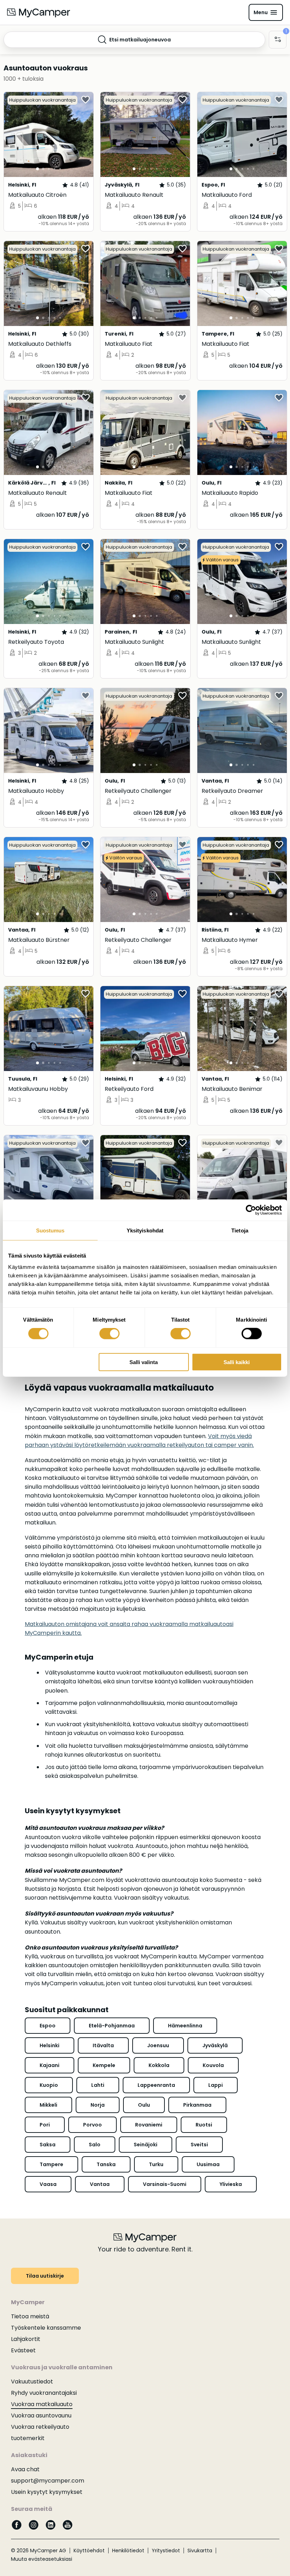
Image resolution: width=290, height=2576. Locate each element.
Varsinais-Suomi (165, 2184)
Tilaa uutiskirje (45, 2276)
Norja (98, 2105)
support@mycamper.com (48, 2481)
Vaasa (48, 2184)
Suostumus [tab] (50, 1230)
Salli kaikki (237, 1362)
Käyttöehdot (89, 2551)
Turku (156, 2164)
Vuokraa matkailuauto (42, 2404)
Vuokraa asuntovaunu (41, 2415)
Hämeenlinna (185, 2026)
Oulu (144, 2105)
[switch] (109, 1334)
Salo (95, 2145)
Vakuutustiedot (32, 2382)
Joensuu (158, 2045)
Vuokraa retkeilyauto (40, 2427)
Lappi (216, 2085)
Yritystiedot (166, 2551)
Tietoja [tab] (240, 1230)
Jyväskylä (215, 2045)
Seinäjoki (146, 2145)
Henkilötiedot (128, 2551)
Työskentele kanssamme (46, 2328)
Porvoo (92, 2125)
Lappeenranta (156, 2085)
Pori (45, 2125)
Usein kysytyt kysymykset (47, 2492)
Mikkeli (48, 2105)
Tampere (51, 2164)
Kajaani (50, 2065)
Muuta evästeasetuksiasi (42, 2559)
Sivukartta (200, 2551)
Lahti (98, 2085)
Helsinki (50, 2045)
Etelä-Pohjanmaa (112, 2026)
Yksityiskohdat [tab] (145, 1230)
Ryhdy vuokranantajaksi (44, 2393)
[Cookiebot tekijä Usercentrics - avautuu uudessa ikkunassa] (251, 1210)
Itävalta (103, 2045)
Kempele (104, 2065)
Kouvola (213, 2065)
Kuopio (49, 2085)
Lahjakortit (26, 2339)
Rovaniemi (149, 2125)
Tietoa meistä (30, 2316)
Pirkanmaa (197, 2105)
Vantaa (100, 2184)
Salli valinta (144, 1362)
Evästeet (23, 2350)
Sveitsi (199, 2145)
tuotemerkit (28, 2438)
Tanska (106, 2164)
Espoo (48, 2026)
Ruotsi (204, 2125)
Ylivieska (231, 2184)
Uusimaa (208, 2164)
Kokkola (159, 2065)
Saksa (48, 2145)
